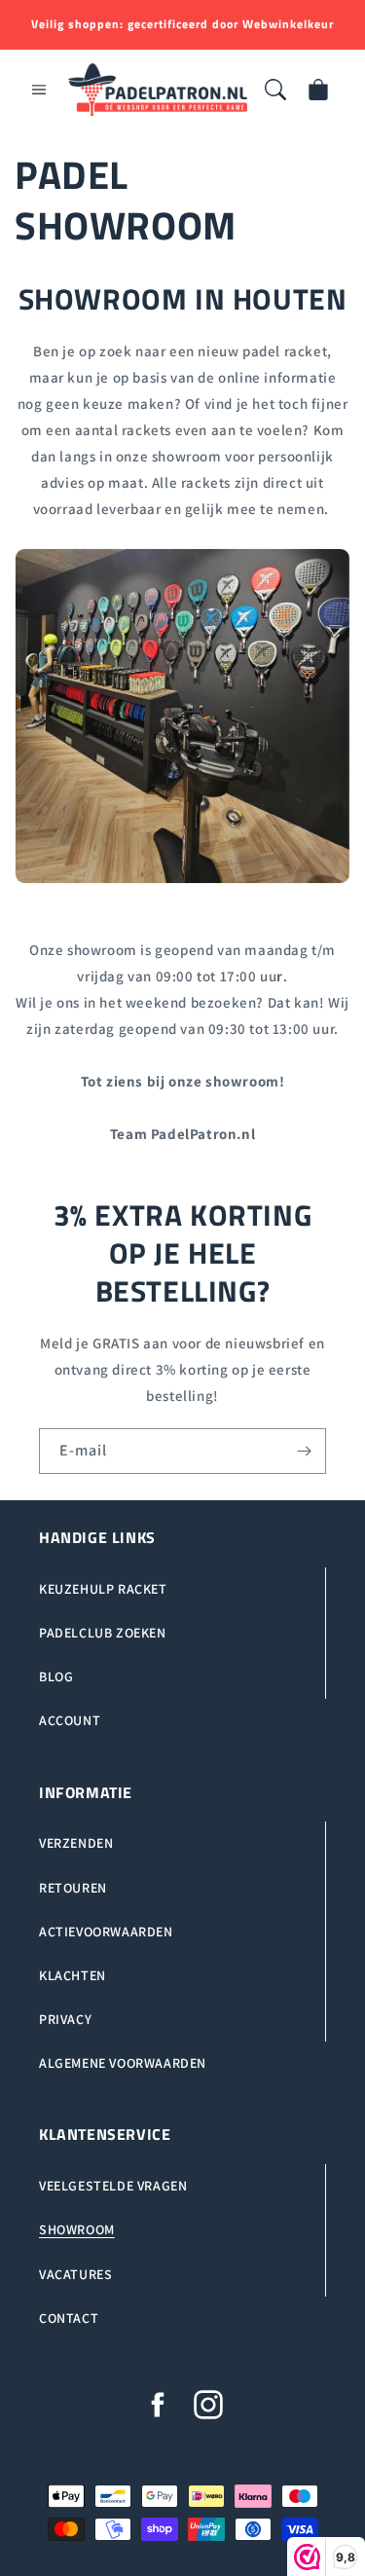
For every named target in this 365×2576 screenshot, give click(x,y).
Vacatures (75, 2274)
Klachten (73, 1975)
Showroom (77, 2229)
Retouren (73, 1888)
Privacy (65, 2019)
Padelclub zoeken (103, 1633)
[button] (39, 90)
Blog (56, 1676)
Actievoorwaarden (106, 1932)
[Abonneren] (304, 1451)
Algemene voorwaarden (123, 2063)
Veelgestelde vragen (113, 2186)
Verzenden (76, 1843)
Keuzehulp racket (103, 1589)
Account (70, 1720)
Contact (69, 2318)
